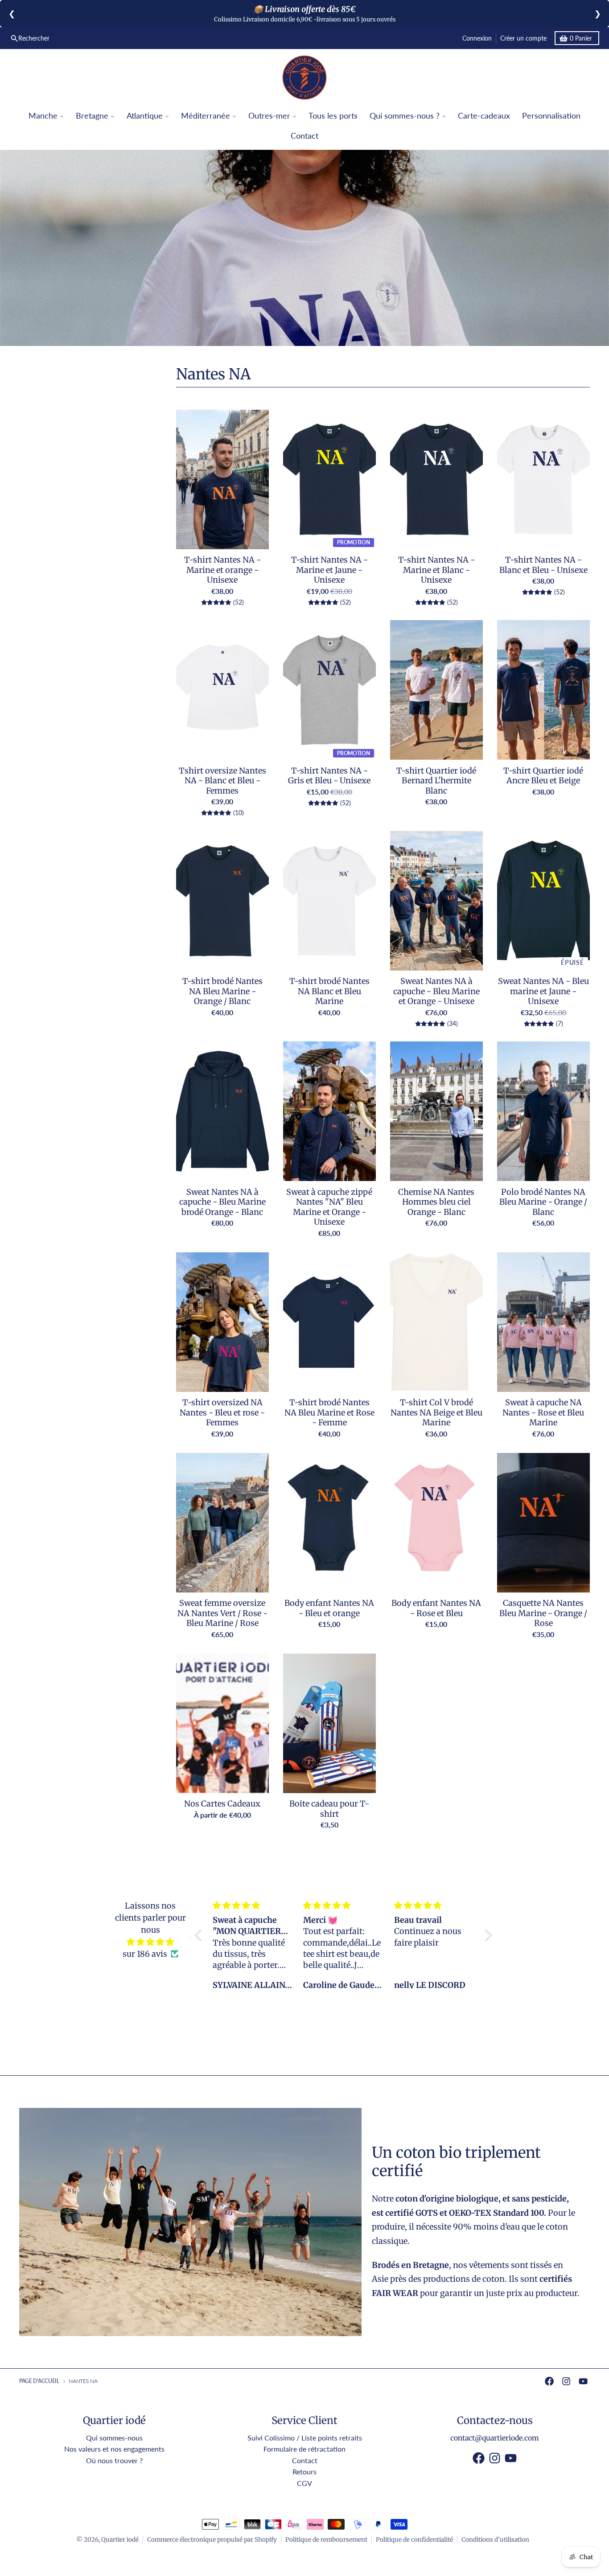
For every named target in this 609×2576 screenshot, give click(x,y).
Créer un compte (523, 38)
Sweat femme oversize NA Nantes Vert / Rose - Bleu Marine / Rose (222, 1613)
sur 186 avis (145, 1954)
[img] (150, 1942)
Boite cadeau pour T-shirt (329, 1809)
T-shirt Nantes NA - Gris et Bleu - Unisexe (329, 776)
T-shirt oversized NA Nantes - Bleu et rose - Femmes (222, 1413)
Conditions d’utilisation (495, 2540)
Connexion (477, 38)
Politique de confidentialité (414, 2540)
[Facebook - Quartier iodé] (549, 2381)
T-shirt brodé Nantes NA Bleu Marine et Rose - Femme (329, 1413)
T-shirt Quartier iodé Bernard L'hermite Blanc (436, 781)
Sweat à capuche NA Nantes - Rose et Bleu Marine (543, 1413)
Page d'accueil (39, 2381)
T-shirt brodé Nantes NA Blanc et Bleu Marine (329, 991)
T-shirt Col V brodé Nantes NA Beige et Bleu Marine (436, 1413)
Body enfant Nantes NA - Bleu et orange (329, 1608)
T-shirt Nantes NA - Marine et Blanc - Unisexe (436, 570)
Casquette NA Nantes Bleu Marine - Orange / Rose (543, 1613)
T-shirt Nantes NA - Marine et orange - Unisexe (222, 570)
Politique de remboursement (326, 2540)
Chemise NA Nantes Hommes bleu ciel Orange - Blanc (436, 1202)
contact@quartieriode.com (495, 2438)
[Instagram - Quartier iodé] (566, 2381)
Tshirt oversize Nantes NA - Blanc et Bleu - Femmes (222, 781)
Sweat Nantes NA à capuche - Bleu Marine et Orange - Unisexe (436, 991)
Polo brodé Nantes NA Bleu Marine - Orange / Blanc (543, 1202)
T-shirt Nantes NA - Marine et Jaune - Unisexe (329, 570)
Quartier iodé (120, 2540)
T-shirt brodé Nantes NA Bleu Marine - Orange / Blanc (222, 991)
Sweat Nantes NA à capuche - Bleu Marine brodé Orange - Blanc (222, 1202)
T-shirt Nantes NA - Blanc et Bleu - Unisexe (543, 565)
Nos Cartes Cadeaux (222, 1804)
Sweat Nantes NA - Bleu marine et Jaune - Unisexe (543, 991)
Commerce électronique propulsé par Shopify (212, 2540)
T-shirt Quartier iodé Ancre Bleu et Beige (543, 776)
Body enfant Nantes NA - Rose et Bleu (436, 1608)
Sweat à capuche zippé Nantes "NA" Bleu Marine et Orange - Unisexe (329, 1207)
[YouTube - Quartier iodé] (583, 2381)
